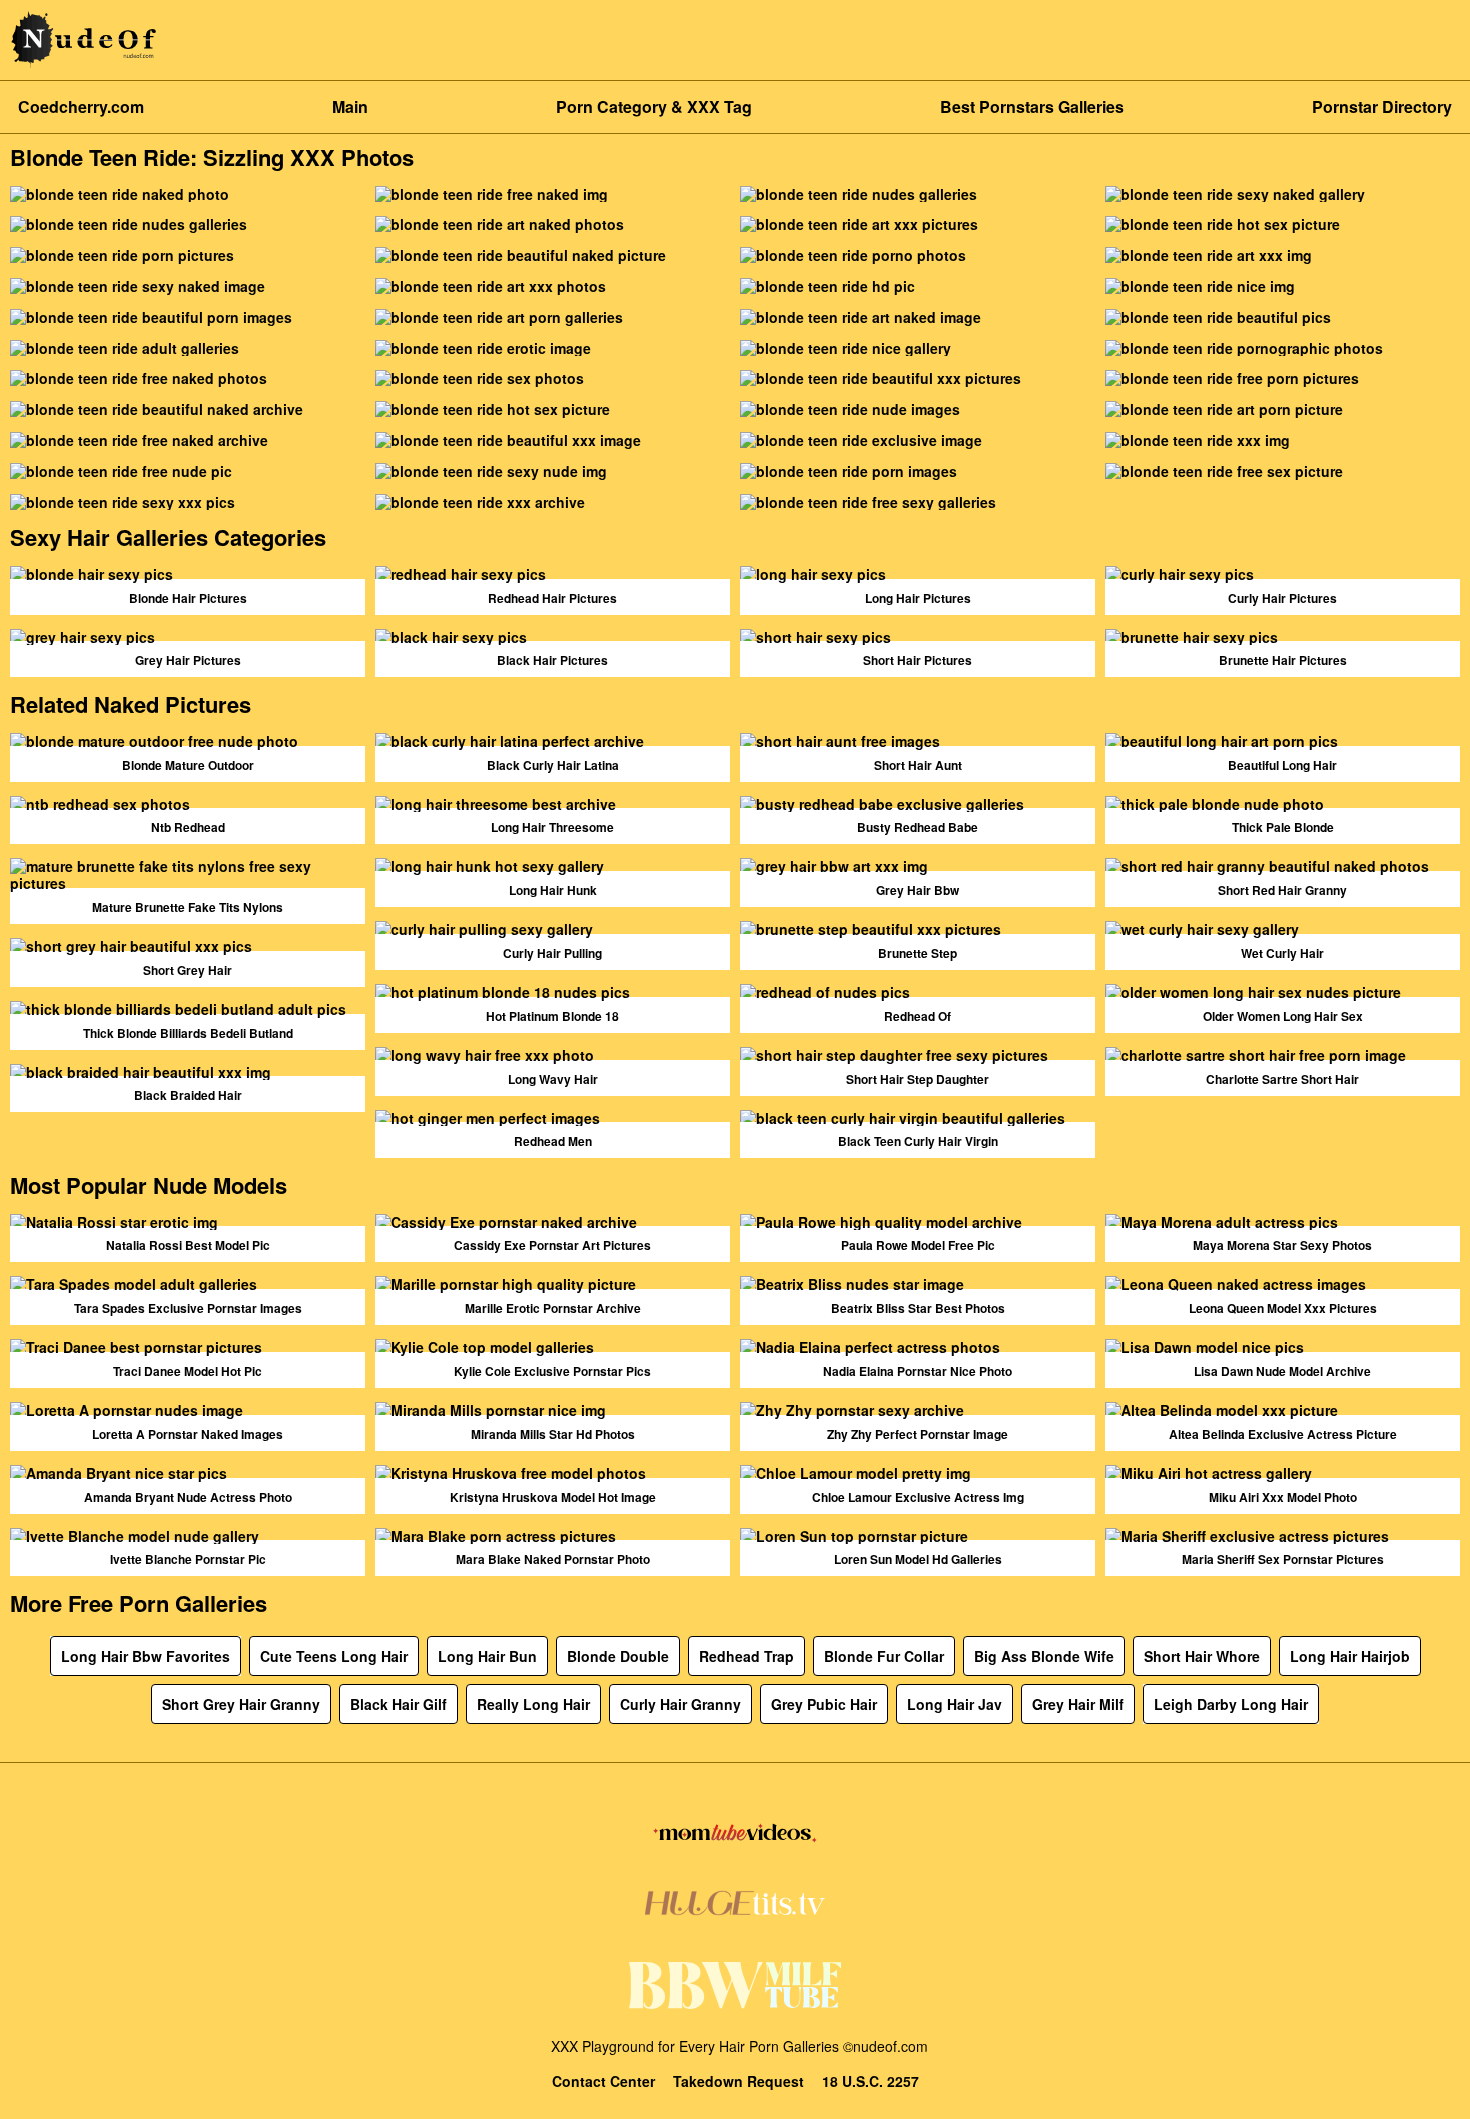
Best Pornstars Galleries (1032, 106)
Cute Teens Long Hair (334, 1656)
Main (350, 106)
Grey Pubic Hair (824, 1704)
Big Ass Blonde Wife (1044, 1656)
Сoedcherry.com (81, 106)
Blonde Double (618, 1656)
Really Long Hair (533, 1704)
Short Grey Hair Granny (241, 1704)
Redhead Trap (746, 1656)
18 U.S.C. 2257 (870, 2081)
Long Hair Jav (954, 1704)
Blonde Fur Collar (884, 1656)
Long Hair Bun (487, 1656)
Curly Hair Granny (680, 1704)
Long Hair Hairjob (1350, 1656)
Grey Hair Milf (1078, 1704)
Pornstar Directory (1382, 106)
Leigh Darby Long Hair (1231, 1704)
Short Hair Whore (1202, 1656)
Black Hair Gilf (398, 1704)
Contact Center (603, 2081)
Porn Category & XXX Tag (654, 106)
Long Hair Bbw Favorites (145, 1656)
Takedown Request (738, 2081)
